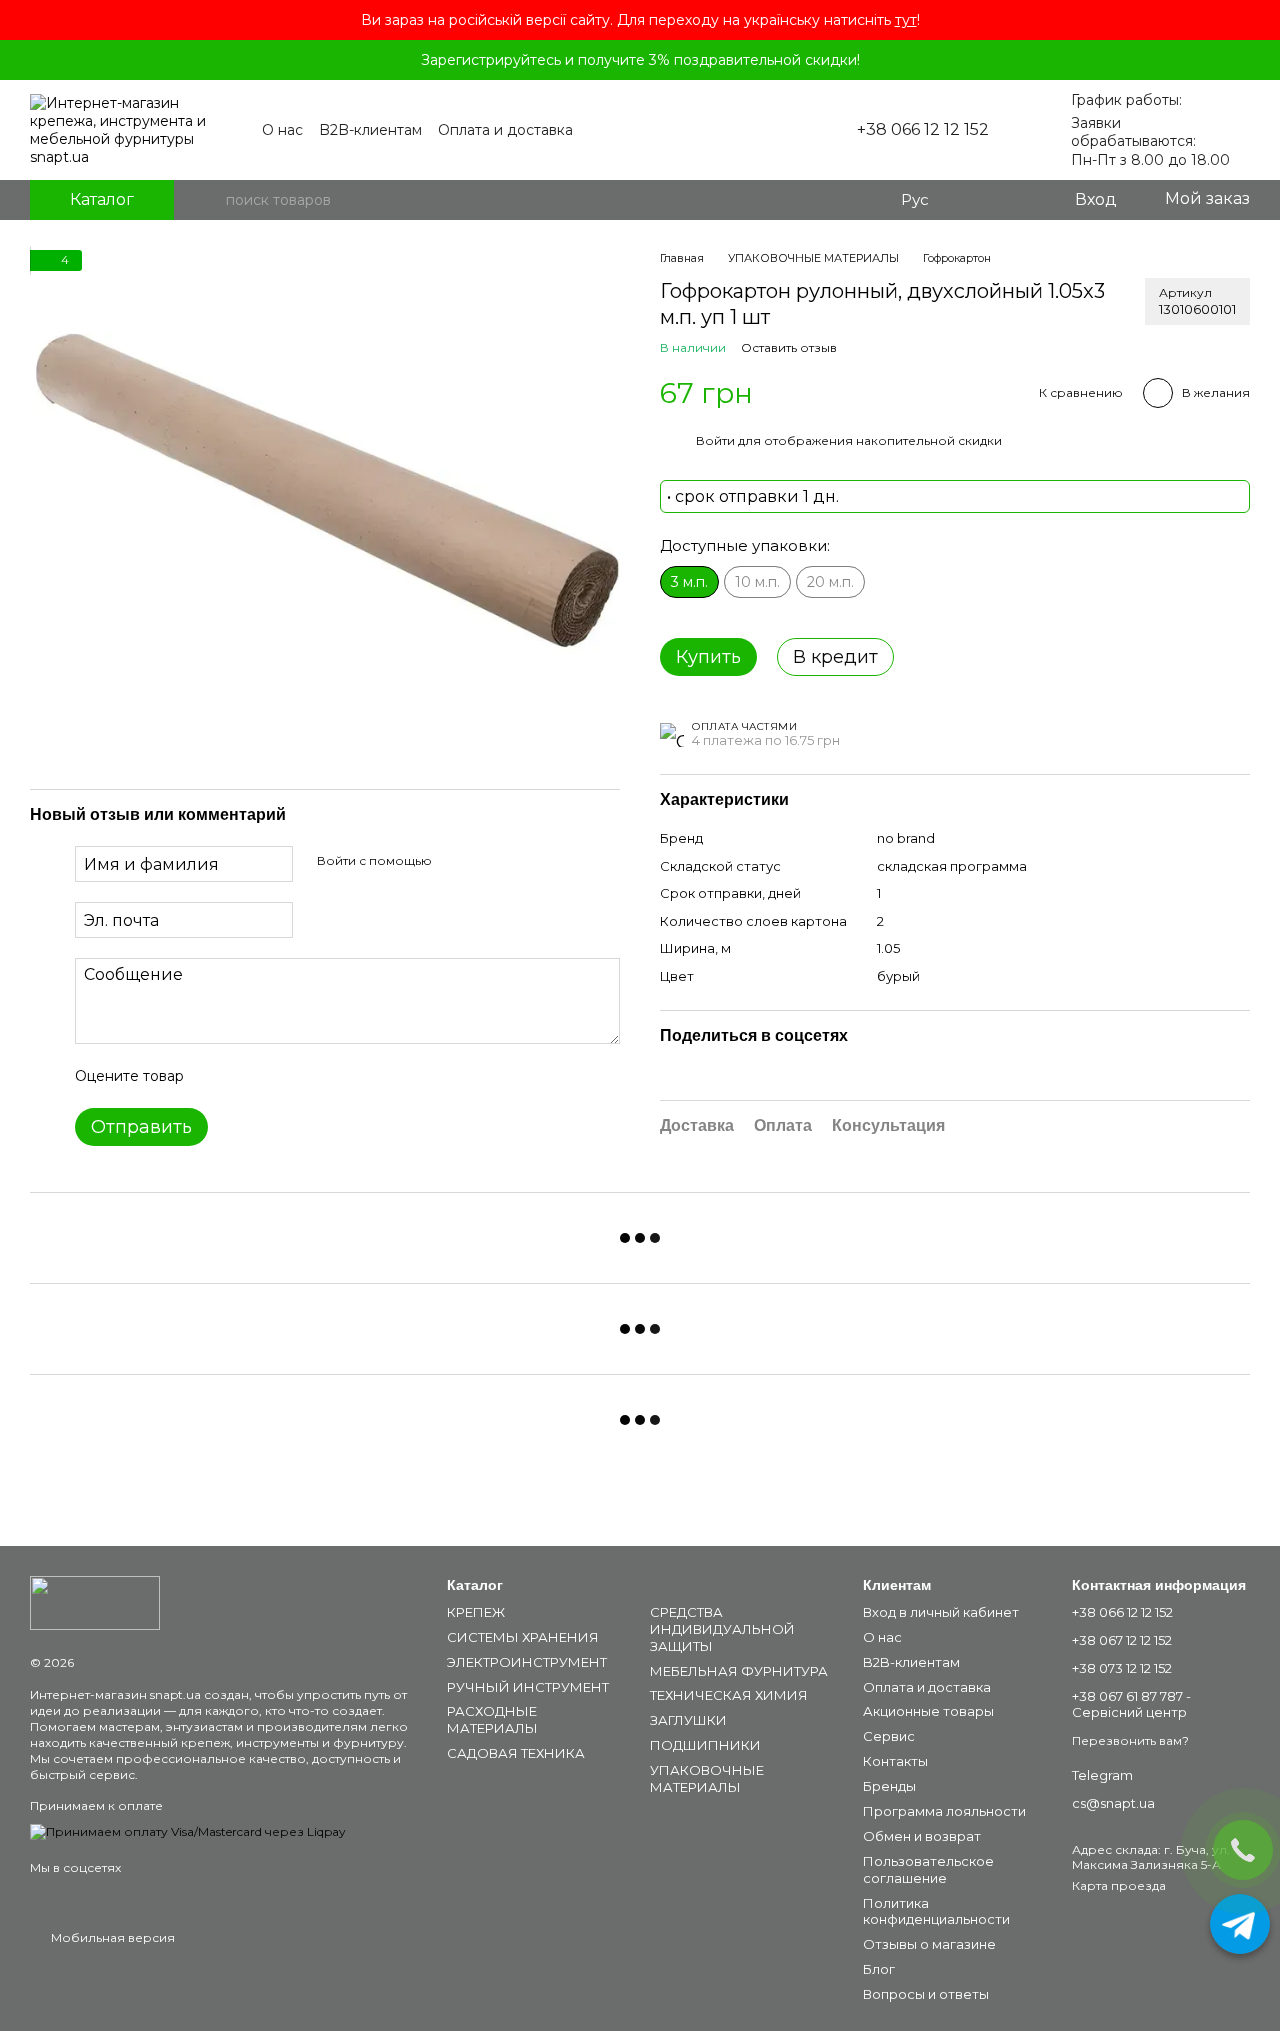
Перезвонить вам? (1130, 1740)
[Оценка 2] (249, 1077)
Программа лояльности (944, 1811)
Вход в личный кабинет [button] (941, 1612)
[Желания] (1017, 200)
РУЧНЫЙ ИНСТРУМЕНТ (528, 1687)
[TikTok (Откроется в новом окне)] (789, 130)
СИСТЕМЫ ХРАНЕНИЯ (523, 1637)
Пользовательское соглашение (928, 1869)
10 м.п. (757, 582)
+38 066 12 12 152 (923, 130)
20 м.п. (830, 582)
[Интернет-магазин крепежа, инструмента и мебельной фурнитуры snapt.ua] (95, 1601)
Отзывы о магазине (929, 1944)
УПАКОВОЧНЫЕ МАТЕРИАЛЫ (707, 1778)
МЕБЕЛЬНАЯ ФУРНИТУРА (739, 1671)
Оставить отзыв (789, 347)
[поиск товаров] (210, 200)
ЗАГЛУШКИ (688, 1720)
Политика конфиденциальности (936, 1911)
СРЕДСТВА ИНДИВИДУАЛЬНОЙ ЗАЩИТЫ (722, 1629)
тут (906, 20)
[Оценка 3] (281, 1077)
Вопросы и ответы (926, 1994)
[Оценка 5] (345, 1077)
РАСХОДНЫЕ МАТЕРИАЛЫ (492, 1719)
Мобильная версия (111, 1937)
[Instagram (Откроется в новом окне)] (741, 130)
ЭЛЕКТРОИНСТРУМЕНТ (527, 1662)
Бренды (889, 1786)
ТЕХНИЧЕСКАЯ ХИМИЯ (729, 1695)
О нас (282, 130)
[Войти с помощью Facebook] (454, 862)
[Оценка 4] (313, 1077)
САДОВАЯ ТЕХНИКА (516, 1753)
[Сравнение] (977, 200)
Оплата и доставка (505, 130)
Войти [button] (715, 440)
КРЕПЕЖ (476, 1612)
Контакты (895, 1761)
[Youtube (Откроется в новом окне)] (765, 130)
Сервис (889, 1736)
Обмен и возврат (922, 1836)
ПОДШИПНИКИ (705, 1745)
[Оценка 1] (217, 1077)
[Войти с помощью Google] (486, 862)
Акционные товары (928, 1711)
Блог (879, 1969)
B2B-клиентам (370, 130)
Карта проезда (1119, 1885)
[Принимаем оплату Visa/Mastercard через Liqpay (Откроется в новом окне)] (188, 1830)
